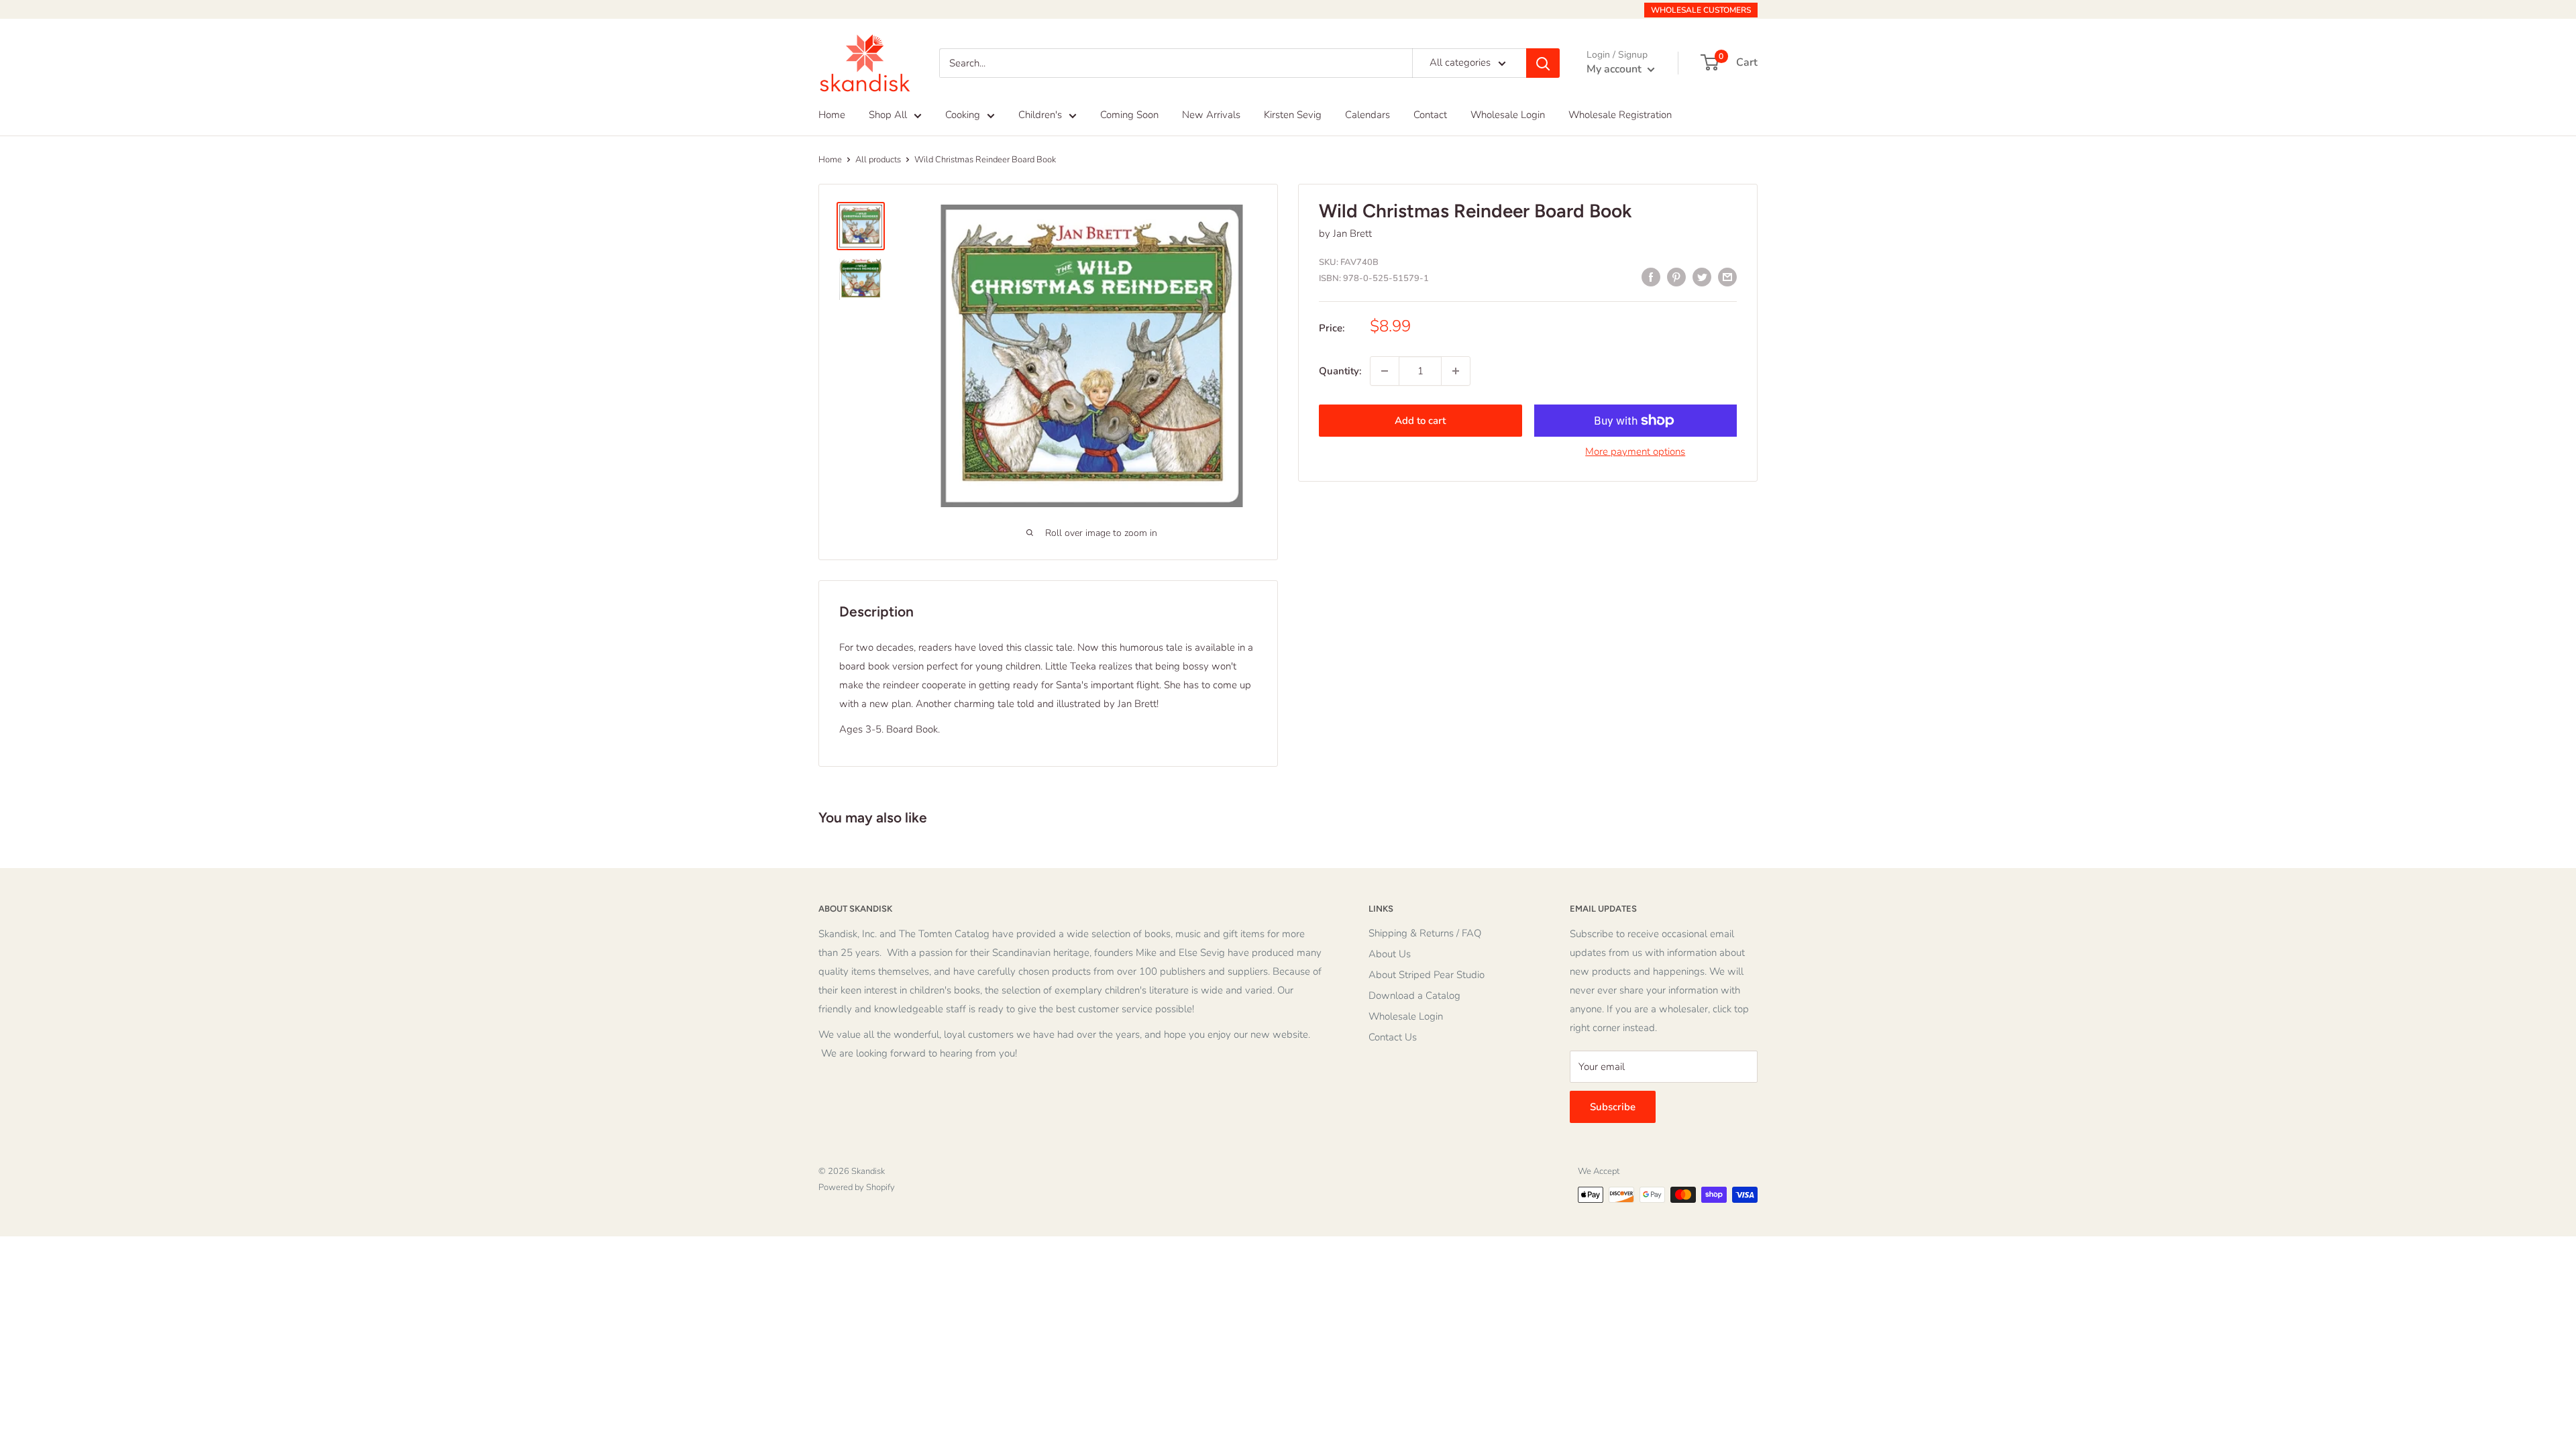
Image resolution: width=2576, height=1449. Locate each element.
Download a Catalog (1414, 996)
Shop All (888, 115)
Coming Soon (1129, 115)
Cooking (963, 115)
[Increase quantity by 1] (1456, 371)
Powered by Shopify (857, 1187)
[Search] (1543, 63)
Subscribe (1613, 1107)
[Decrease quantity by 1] (1385, 371)
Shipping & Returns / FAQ (1425, 933)
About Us (1390, 954)
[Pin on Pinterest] (1676, 277)
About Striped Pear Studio (1427, 975)
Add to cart (1420, 421)
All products (878, 160)
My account (1615, 69)
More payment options (1635, 451)
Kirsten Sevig (1293, 115)
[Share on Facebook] (1651, 277)
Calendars (1367, 115)
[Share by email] (1727, 277)
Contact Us (1393, 1037)
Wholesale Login (1508, 115)
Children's (1040, 115)
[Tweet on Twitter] (1702, 277)
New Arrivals (1211, 115)
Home (832, 115)
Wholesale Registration (1620, 115)
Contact (1430, 115)
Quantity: (1340, 371)
